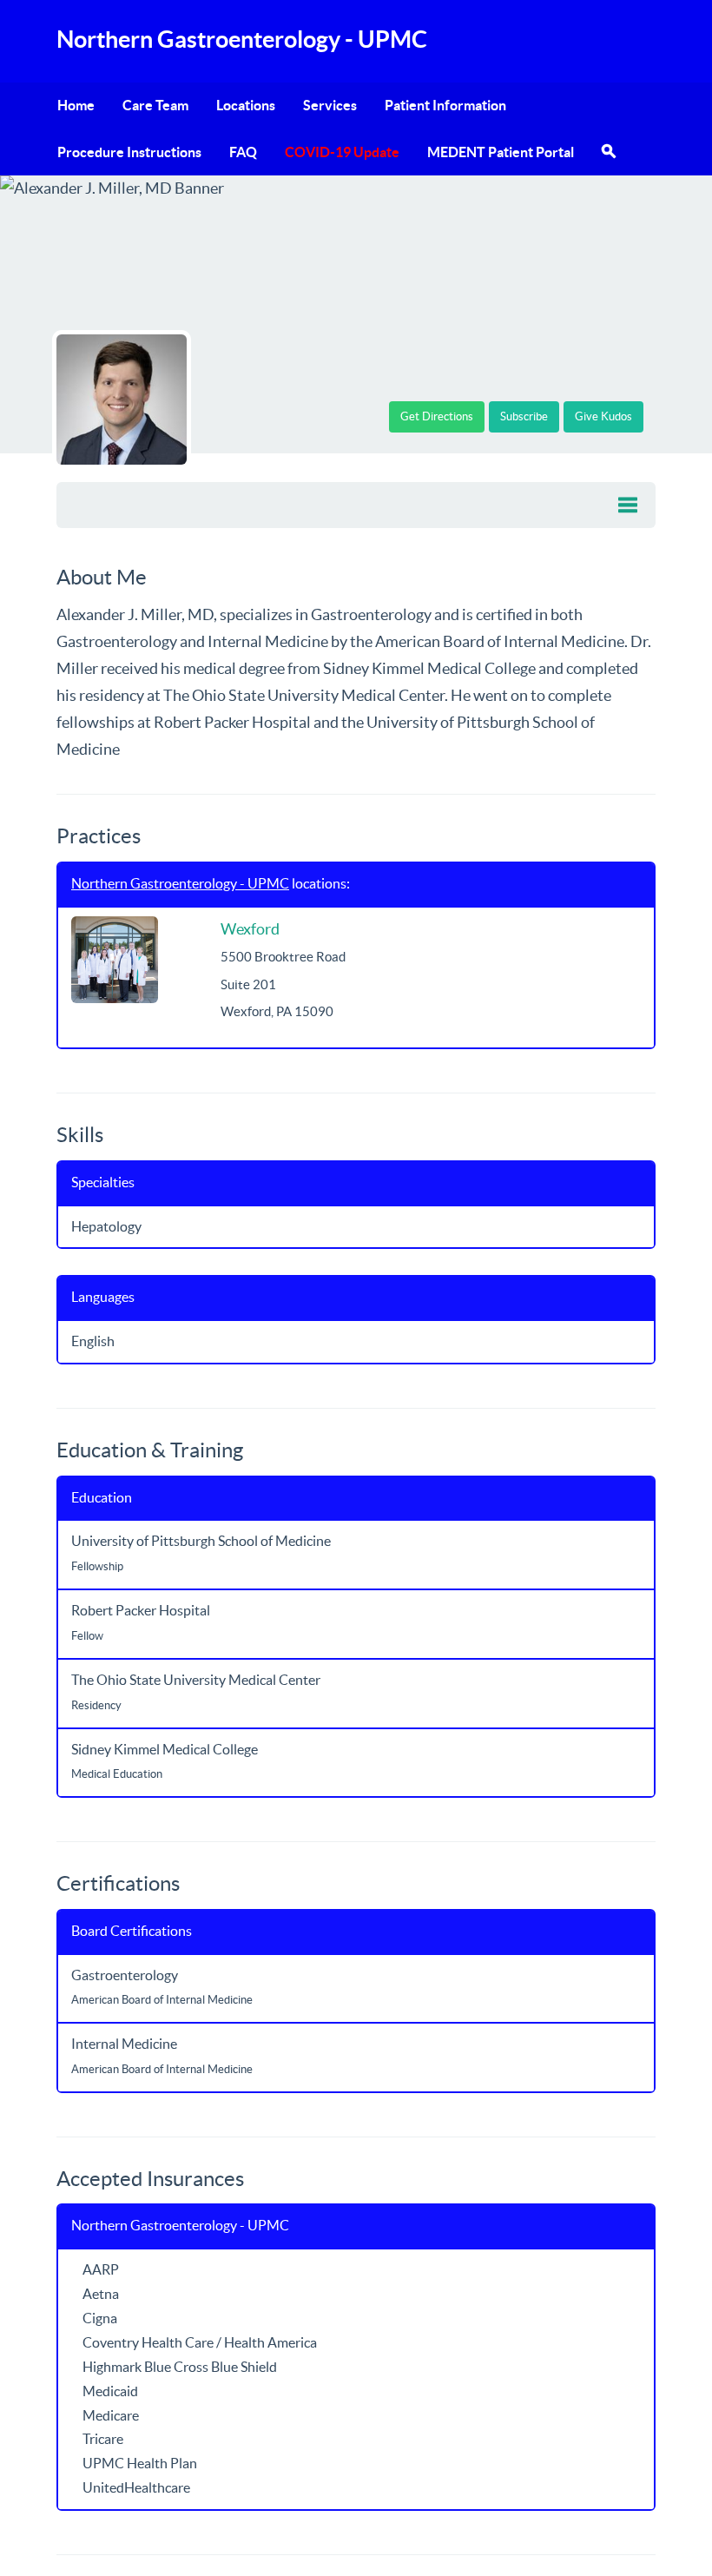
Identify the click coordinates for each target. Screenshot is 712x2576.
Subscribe (524, 416)
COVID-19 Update (342, 152)
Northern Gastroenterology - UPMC (180, 883)
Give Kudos (603, 416)
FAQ (243, 152)
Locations (246, 105)
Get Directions (437, 416)
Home (76, 105)
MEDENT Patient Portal (501, 152)
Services (330, 105)
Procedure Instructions (129, 152)
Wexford (250, 929)
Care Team (155, 105)
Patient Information (445, 105)
